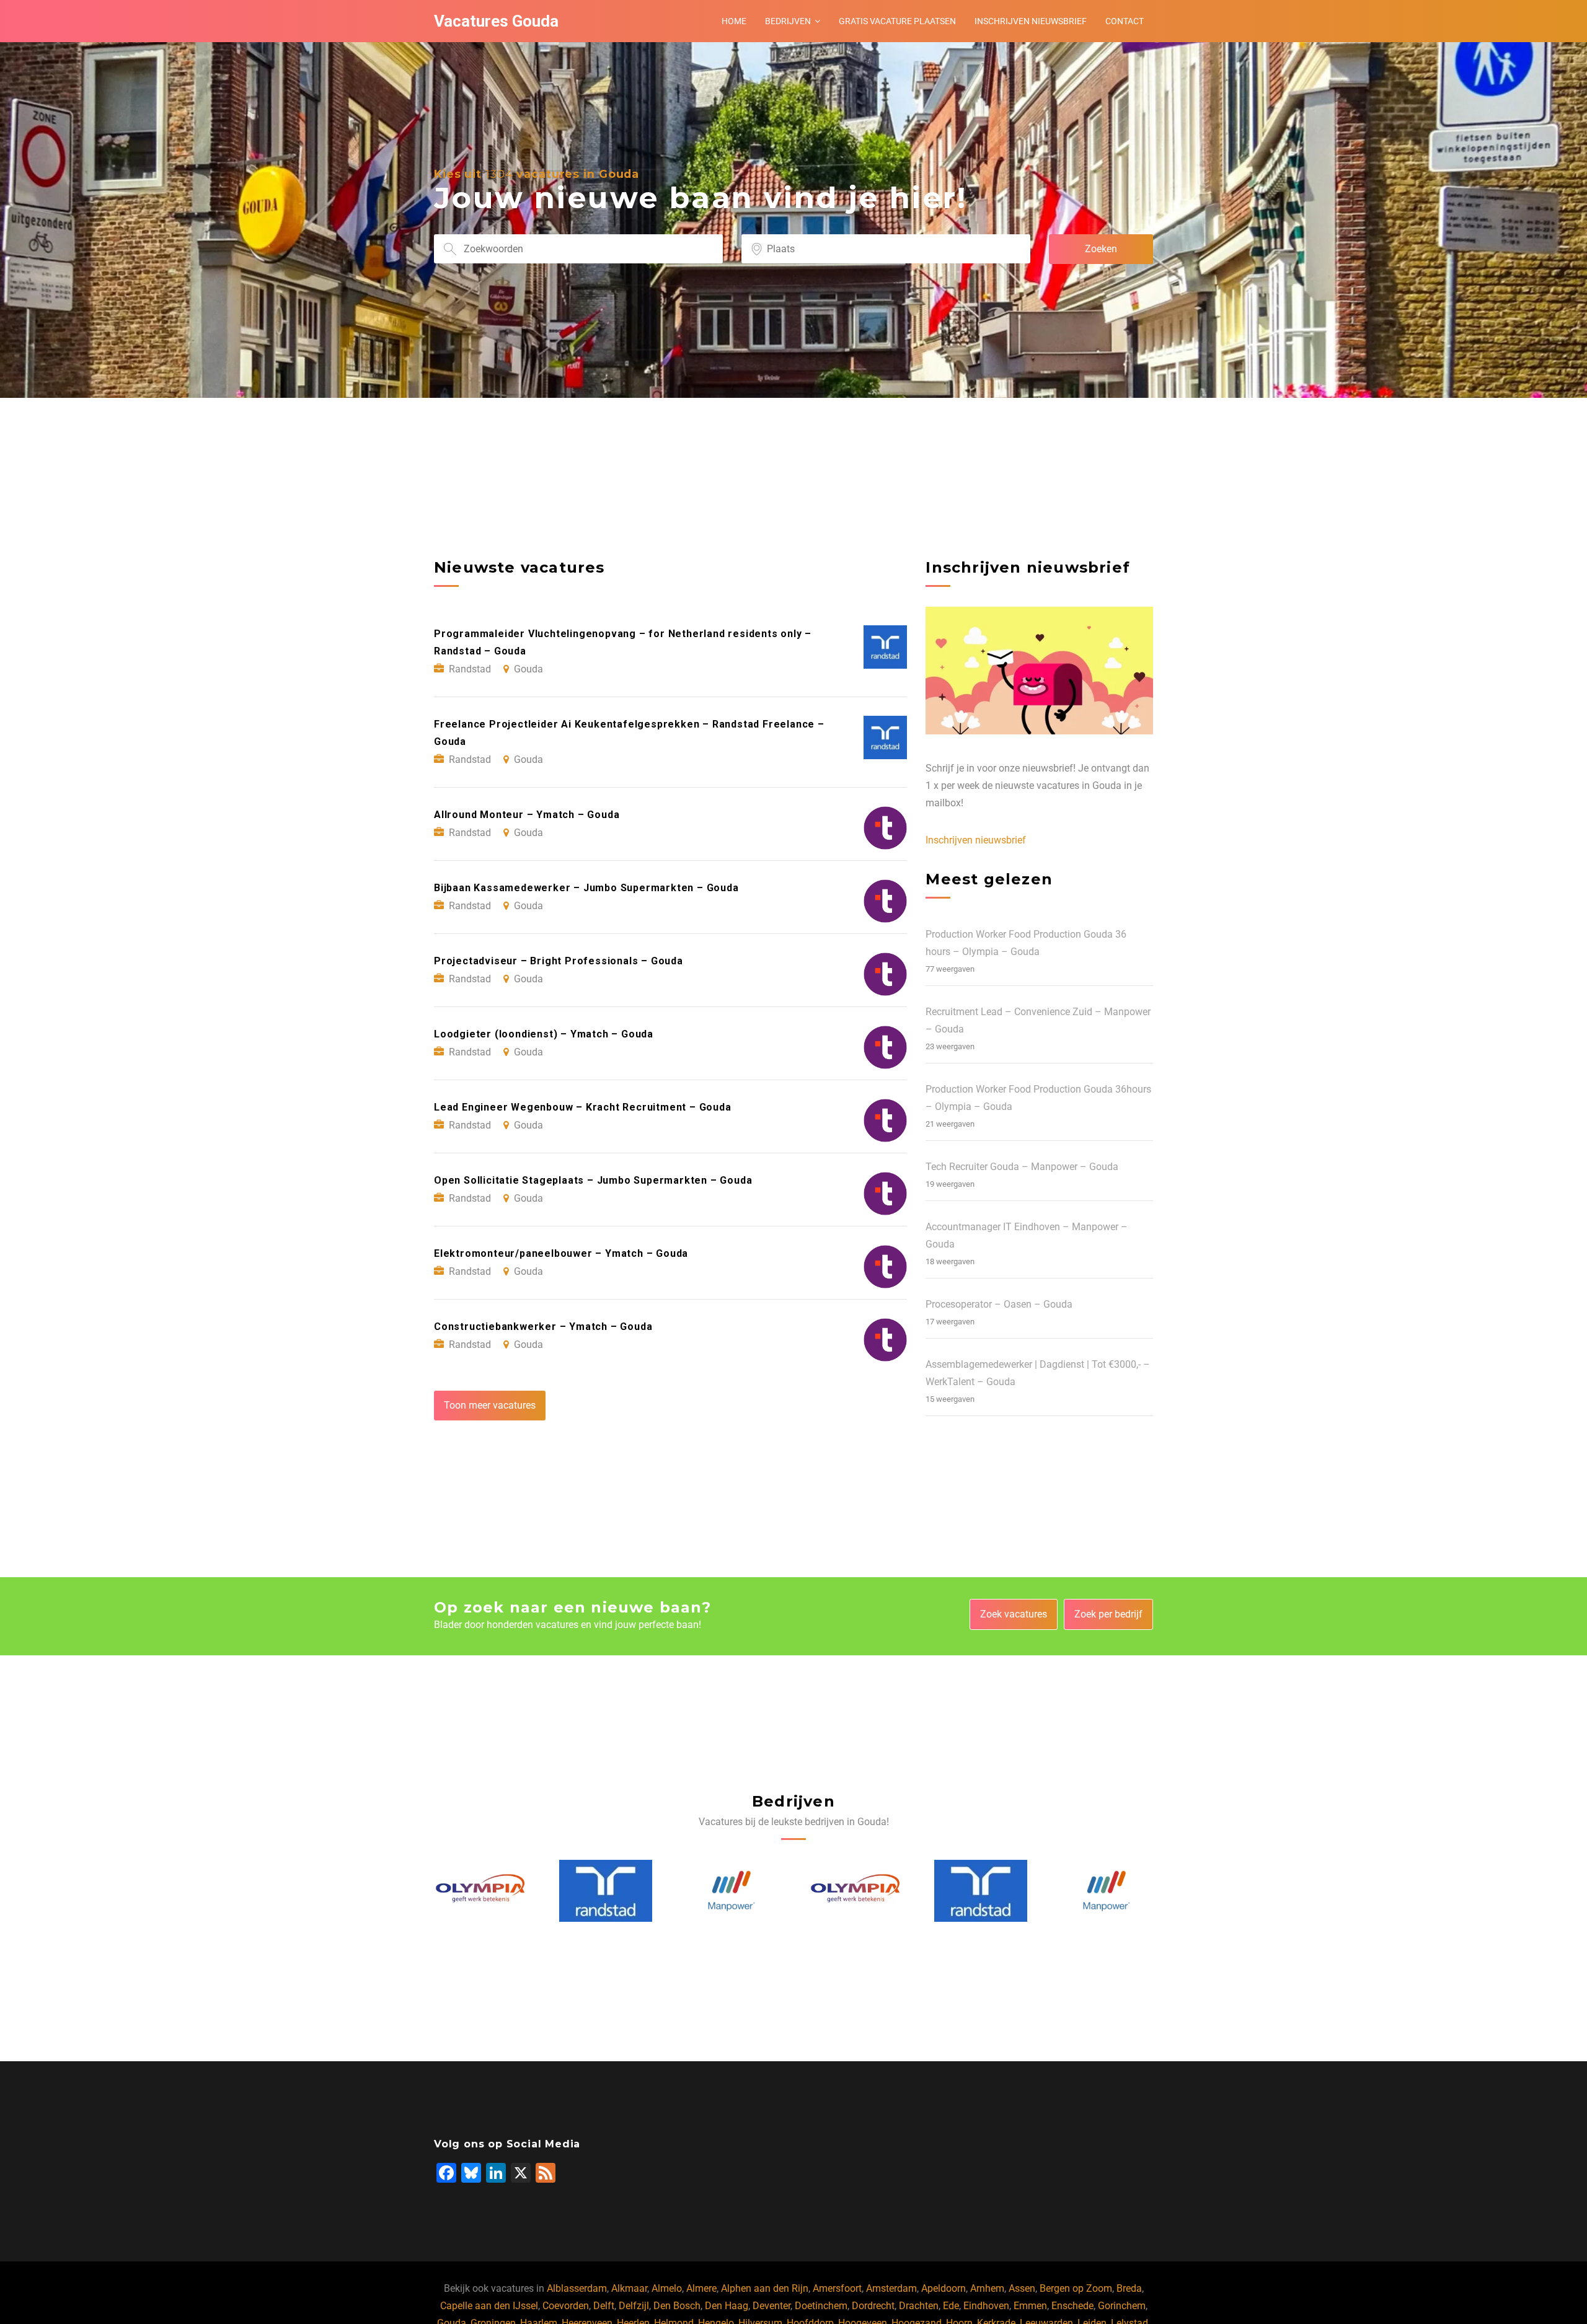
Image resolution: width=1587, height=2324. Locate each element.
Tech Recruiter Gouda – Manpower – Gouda (1022, 1167)
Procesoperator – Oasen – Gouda (999, 1304)
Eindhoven (986, 2306)
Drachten (919, 2306)
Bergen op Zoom (1076, 2288)
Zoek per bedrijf (1108, 1614)
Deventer (771, 2306)
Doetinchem (821, 2306)
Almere (701, 2288)
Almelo (667, 2288)
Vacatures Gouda (496, 21)
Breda (1129, 2288)
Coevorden (566, 2306)
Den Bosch (677, 2306)
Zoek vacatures (1014, 1614)
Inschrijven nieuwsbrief (1031, 21)
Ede (951, 2306)
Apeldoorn (944, 2288)
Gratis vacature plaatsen (897, 21)
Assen (1022, 2288)
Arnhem (987, 2288)
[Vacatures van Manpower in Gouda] (606, 1891)
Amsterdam (891, 2288)
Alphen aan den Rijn (765, 2288)
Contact (1125, 21)
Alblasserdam (577, 2288)
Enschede (1072, 2306)
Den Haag (727, 2306)
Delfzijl (634, 2306)
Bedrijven (788, 21)
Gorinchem (1122, 2306)
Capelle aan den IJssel (489, 2306)
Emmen (1030, 2306)
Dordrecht (873, 2306)
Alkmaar (629, 2288)
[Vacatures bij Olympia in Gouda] (732, 1891)
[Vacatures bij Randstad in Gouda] (480, 1891)
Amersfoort (837, 2288)
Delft (604, 2306)
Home (734, 21)
